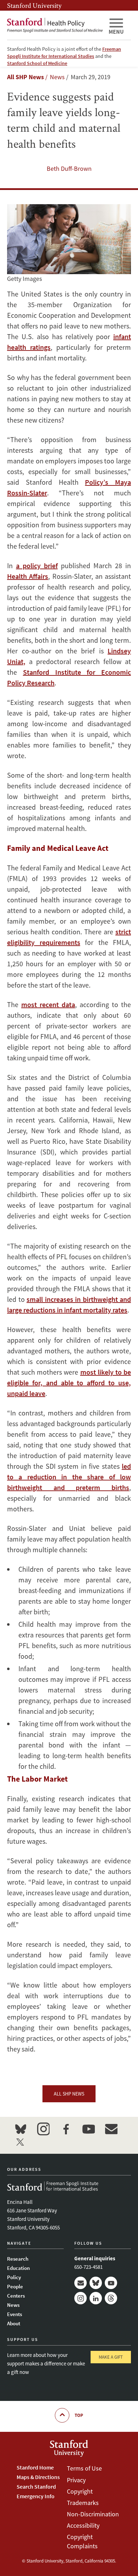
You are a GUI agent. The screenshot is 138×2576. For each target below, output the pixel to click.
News (13, 2305)
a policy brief (37, 566)
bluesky (21, 2129)
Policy (14, 2277)
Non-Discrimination (93, 2514)
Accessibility (83, 2525)
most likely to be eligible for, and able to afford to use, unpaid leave (69, 1383)
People (15, 2286)
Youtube (111, 2283)
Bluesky (96, 2283)
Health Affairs (28, 576)
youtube (88, 2129)
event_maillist (111, 2129)
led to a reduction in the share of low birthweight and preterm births (69, 1477)
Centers (16, 2296)
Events (15, 2314)
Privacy (76, 2480)
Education (18, 2268)
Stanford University (34, 5)
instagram (43, 2129)
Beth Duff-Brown (69, 169)
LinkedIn (96, 2298)
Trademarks (83, 2503)
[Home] (55, 25)
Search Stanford (36, 2487)
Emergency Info (36, 2496)
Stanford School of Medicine (37, 63)
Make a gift (111, 2357)
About (14, 2323)
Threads (111, 2298)
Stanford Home (35, 2467)
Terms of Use (84, 2468)
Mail (80, 2283)
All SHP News (25, 77)
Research (18, 2259)
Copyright (80, 2491)
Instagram (80, 2298)
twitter (21, 2142)
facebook (66, 2129)
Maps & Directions (38, 2477)
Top (79, 2415)
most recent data (48, 1004)
